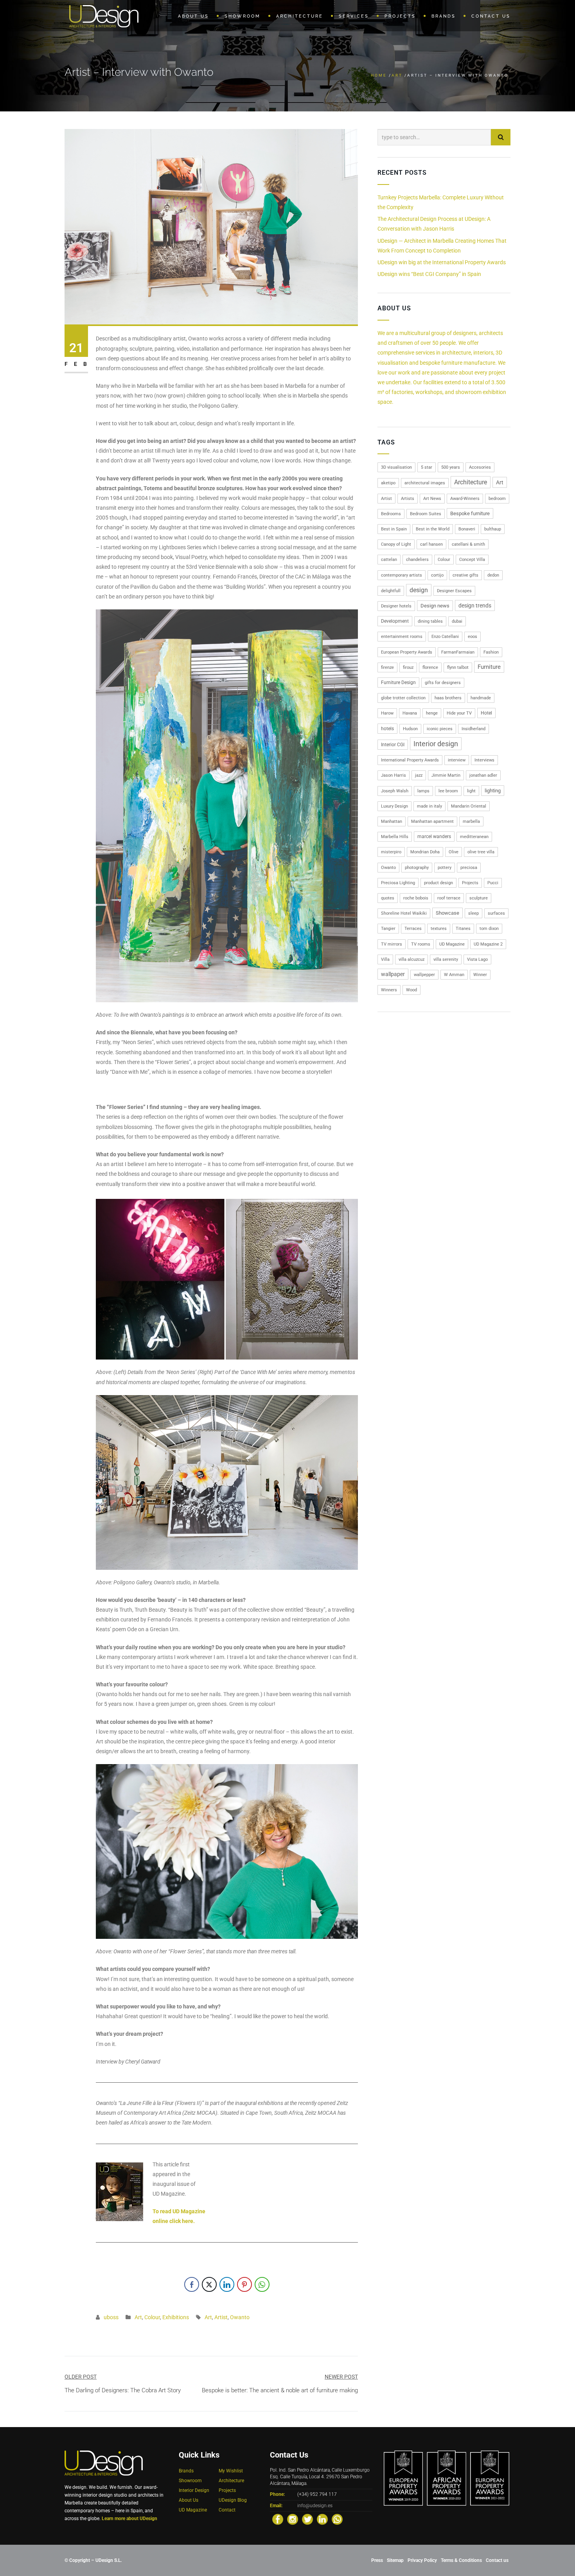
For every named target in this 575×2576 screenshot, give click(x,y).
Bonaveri (467, 529)
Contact (227, 2510)
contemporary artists (402, 575)
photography (417, 868)
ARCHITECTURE (300, 16)
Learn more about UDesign (129, 2519)
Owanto (240, 2317)
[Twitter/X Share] (209, 2284)
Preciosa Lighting (398, 883)
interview (457, 760)
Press (377, 2560)
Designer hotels (396, 606)
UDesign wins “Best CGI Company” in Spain (429, 274)
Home (379, 75)
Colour (152, 2317)
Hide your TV (459, 713)
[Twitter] (307, 2519)
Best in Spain (394, 529)
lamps (423, 791)
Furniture (489, 667)
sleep (473, 913)
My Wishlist (231, 2471)
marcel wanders (434, 837)
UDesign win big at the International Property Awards (442, 262)
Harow (387, 713)
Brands (186, 2471)
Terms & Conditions (461, 2560)
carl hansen (431, 544)
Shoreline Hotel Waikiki (404, 913)
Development (395, 621)
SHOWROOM (243, 16)
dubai (457, 621)
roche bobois (416, 898)
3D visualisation (396, 467)
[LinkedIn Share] (227, 2284)
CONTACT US (491, 16)
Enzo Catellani (445, 637)
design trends (475, 605)
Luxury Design (394, 806)
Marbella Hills (395, 837)
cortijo (437, 575)
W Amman (454, 975)
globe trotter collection (403, 698)
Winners (389, 990)
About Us (189, 2500)
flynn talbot (458, 667)
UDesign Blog (233, 2500)
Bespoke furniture (470, 513)
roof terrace (449, 898)
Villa (385, 959)
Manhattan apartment (432, 821)
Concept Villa (472, 560)
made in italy (429, 806)
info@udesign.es (315, 2506)
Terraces (413, 929)
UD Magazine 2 (488, 944)
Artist (221, 2317)
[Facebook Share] (192, 2284)
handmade (481, 698)
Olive (454, 852)
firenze (387, 667)
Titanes (463, 929)
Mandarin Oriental (469, 806)
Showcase (447, 913)
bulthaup (493, 529)
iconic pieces (440, 729)
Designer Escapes (454, 591)
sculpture (479, 898)
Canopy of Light (396, 544)
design (419, 590)
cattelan (389, 560)
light (471, 791)
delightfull (391, 591)
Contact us (497, 2560)
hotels (387, 729)
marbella (471, 821)
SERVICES (354, 16)
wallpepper (424, 975)
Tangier (388, 929)
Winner (480, 975)
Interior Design (194, 2490)
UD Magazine (452, 944)
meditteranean (474, 837)
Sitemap (395, 2560)
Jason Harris (394, 775)
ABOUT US (193, 16)
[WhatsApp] (337, 2519)
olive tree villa (481, 852)
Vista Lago (477, 959)
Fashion (491, 652)
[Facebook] (278, 2519)
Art (397, 75)
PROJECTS (400, 16)
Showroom (190, 2481)
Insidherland (473, 729)
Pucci (493, 883)
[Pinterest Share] (244, 2284)
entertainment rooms (402, 637)
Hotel (486, 713)
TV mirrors (392, 944)
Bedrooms (391, 514)
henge (432, 713)
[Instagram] (293, 2519)
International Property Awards (410, 760)
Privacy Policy (422, 2560)
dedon (493, 575)
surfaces (496, 913)
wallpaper (393, 974)
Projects (470, 883)
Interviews (484, 760)
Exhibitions (176, 2317)
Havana (410, 713)
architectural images (425, 483)
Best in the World (433, 529)
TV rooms (421, 944)
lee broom (448, 791)
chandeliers (417, 560)
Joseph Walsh (395, 791)
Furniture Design (398, 683)
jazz (419, 775)
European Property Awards (407, 652)
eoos (473, 637)
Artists (408, 499)
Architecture (471, 482)
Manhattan (392, 821)
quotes (388, 898)
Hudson (410, 729)
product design (438, 883)
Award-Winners (465, 499)
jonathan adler (483, 775)
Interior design (436, 744)
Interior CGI (393, 745)
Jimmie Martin (446, 775)
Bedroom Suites (426, 514)
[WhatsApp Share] (262, 2284)
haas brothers (448, 698)
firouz (408, 667)
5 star (427, 467)
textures (439, 929)
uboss (111, 2317)
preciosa (469, 868)
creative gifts (465, 575)
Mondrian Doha (425, 852)
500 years (451, 467)
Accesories (480, 467)
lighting (493, 791)
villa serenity (446, 959)
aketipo (388, 483)
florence (430, 667)
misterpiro (391, 852)
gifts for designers (443, 683)
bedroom (497, 499)
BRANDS (444, 16)
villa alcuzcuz (411, 959)
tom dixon (489, 929)
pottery (445, 868)
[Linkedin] (322, 2519)
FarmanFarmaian (458, 652)
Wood (411, 990)
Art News (432, 499)
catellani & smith (468, 544)
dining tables (430, 621)
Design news (435, 606)
